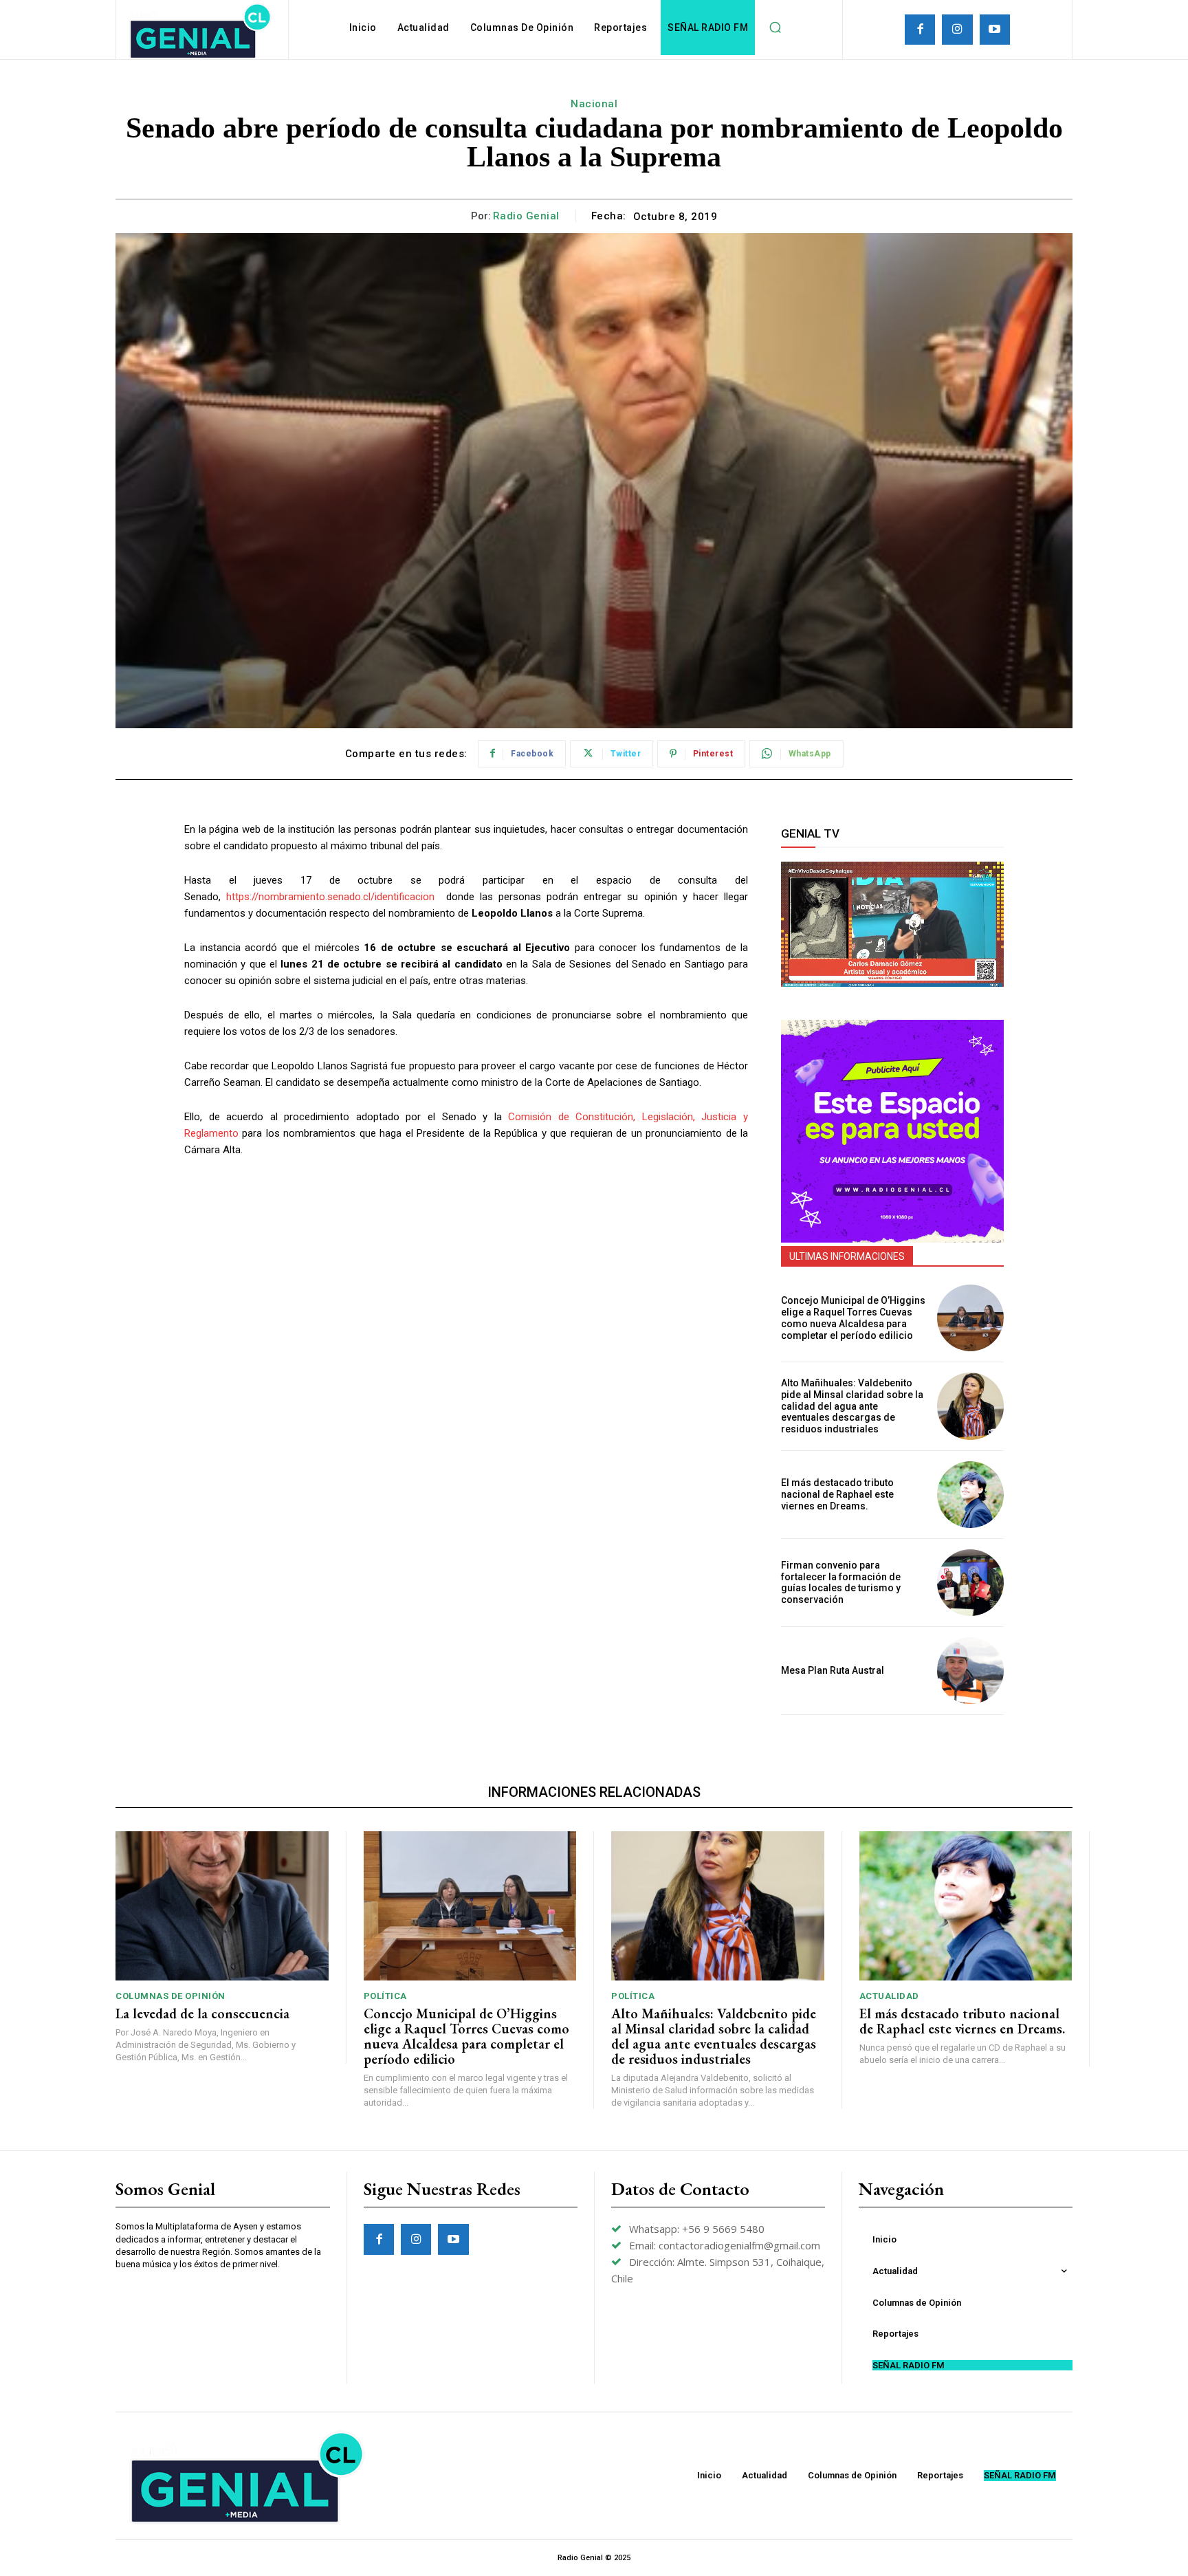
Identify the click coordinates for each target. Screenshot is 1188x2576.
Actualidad (889, 1996)
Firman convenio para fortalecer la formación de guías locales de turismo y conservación (841, 1582)
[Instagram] (957, 30)
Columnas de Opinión (170, 1996)
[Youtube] (995, 30)
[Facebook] (920, 30)
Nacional (594, 104)
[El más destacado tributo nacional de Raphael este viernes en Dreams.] (970, 1495)
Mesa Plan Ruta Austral (833, 1670)
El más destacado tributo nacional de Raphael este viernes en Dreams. (837, 1494)
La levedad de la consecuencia (202, 2013)
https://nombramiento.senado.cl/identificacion (330, 897)
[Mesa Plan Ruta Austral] (970, 1671)
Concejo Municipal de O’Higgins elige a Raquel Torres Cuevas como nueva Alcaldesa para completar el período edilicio (853, 1318)
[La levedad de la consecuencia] (222, 1906)
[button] (775, 28)
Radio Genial (526, 216)
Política (385, 1996)
